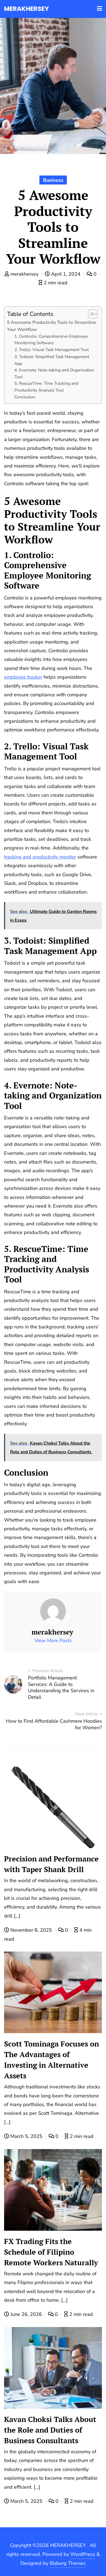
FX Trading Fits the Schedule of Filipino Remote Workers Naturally (51, 2252)
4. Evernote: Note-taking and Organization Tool (54, 373)
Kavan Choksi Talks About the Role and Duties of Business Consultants (50, 2430)
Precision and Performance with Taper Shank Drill (51, 1864)
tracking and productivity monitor (40, 857)
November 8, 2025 (31, 1930)
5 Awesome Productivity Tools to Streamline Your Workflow (52, 326)
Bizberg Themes (68, 2563)
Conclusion (25, 397)
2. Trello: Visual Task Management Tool (52, 350)
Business (53, 180)
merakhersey (24, 274)
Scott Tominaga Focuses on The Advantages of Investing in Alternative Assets (52, 2060)
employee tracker (23, 677)
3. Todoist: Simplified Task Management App (52, 360)
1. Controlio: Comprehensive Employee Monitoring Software (51, 340)
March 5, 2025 (26, 2136)
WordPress (83, 2554)
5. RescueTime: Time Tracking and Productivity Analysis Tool (46, 387)
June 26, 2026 (26, 2314)
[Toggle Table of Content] (90, 314)
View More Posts (53, 1641)
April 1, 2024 (66, 274)
